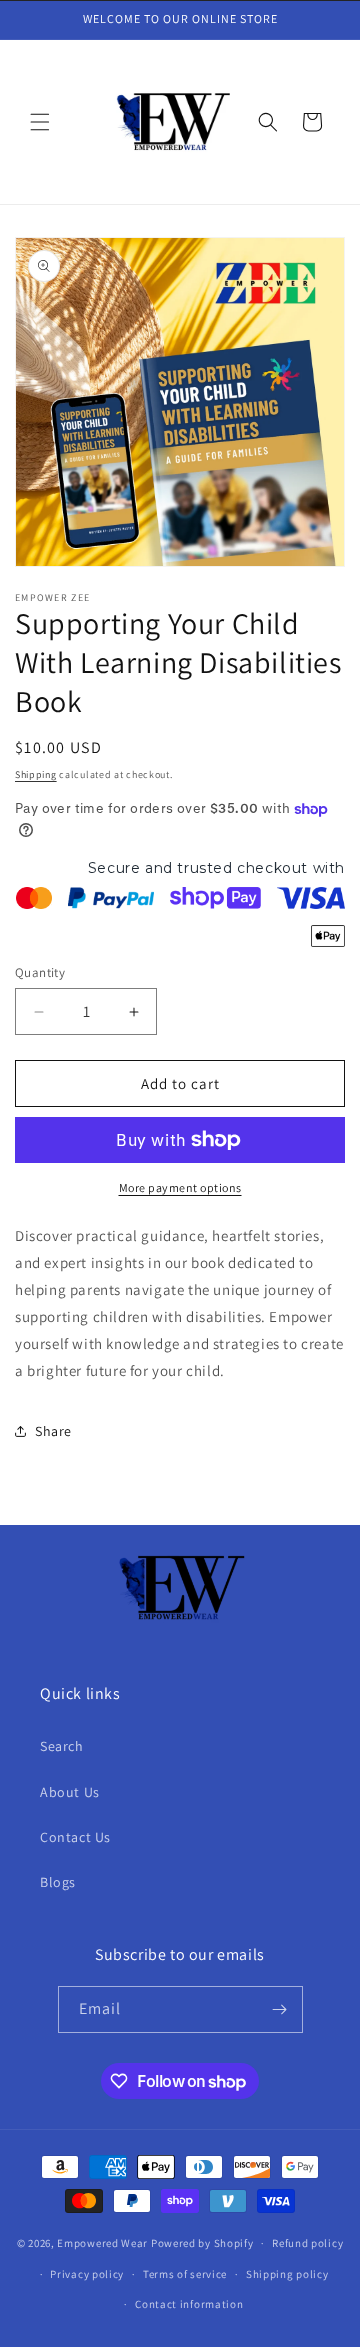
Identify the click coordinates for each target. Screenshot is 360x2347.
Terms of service (185, 2274)
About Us (70, 1792)
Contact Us (75, 1837)
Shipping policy (287, 2274)
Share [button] (53, 1431)
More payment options (180, 1187)
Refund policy (307, 2243)
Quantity (40, 972)
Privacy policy (87, 2274)
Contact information (189, 2304)
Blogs (58, 1882)
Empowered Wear (102, 2243)
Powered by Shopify (202, 2243)
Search (62, 1746)
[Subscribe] (280, 2009)
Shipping (36, 774)
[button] (40, 122)
